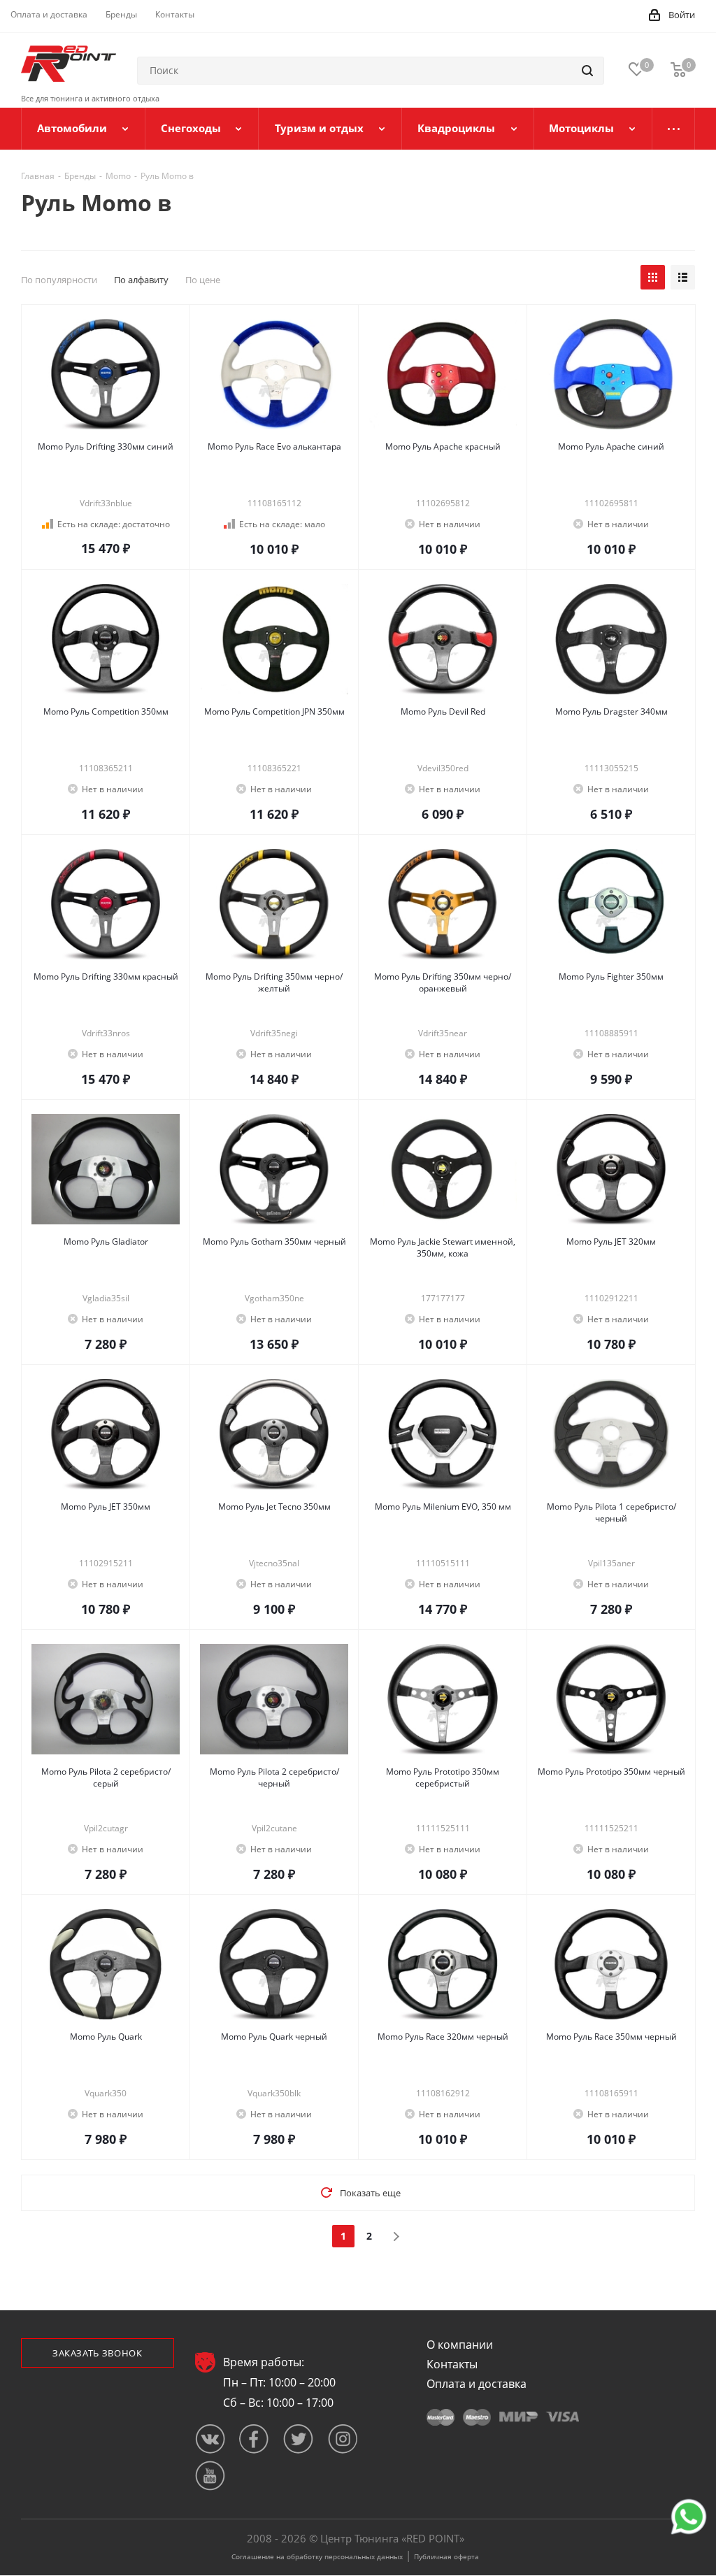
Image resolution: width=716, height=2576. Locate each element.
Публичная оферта (446, 2556)
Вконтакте (210, 2439)
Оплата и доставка (477, 2384)
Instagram (342, 2439)
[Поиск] (587, 71)
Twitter (298, 2439)
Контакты (452, 2364)
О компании (460, 2345)
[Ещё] (674, 129)
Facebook (254, 2439)
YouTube (210, 2476)
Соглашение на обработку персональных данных (317, 2556)
